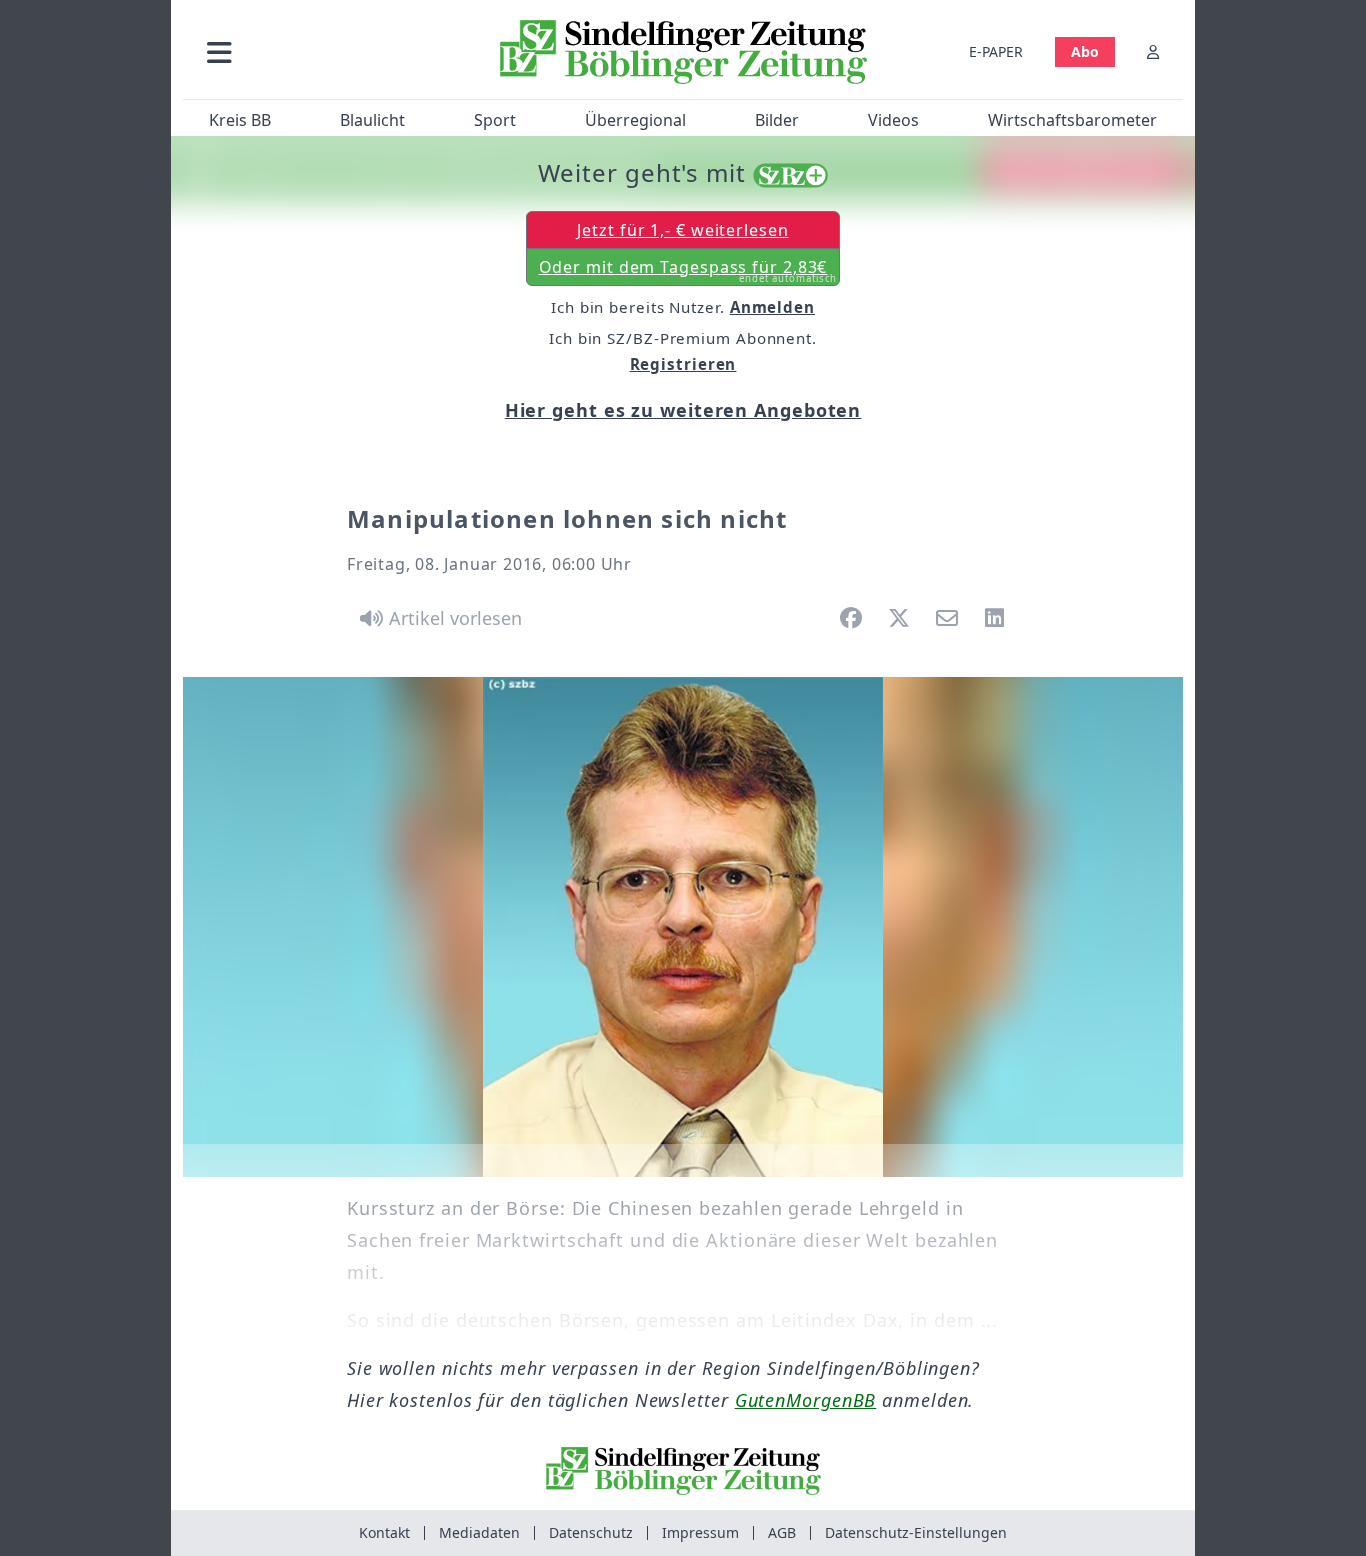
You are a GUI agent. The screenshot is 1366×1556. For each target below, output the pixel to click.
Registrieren (683, 364)
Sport (495, 120)
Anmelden (772, 307)
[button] (326, 51)
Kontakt (384, 1532)
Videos (893, 120)
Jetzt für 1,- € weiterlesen (682, 230)
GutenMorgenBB (806, 1400)
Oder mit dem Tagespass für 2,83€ (688, 271)
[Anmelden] (1153, 51)
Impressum (700, 1532)
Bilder (777, 120)
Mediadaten (479, 1532)
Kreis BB (240, 120)
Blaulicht (372, 120)
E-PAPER (996, 51)
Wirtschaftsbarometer (1072, 120)
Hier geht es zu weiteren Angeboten (683, 410)
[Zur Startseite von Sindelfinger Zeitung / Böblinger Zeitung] (683, 52)
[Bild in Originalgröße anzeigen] (683, 927)
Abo (1085, 51)
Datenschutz (591, 1532)
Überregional (635, 120)
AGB (782, 1532)
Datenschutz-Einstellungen (916, 1532)
